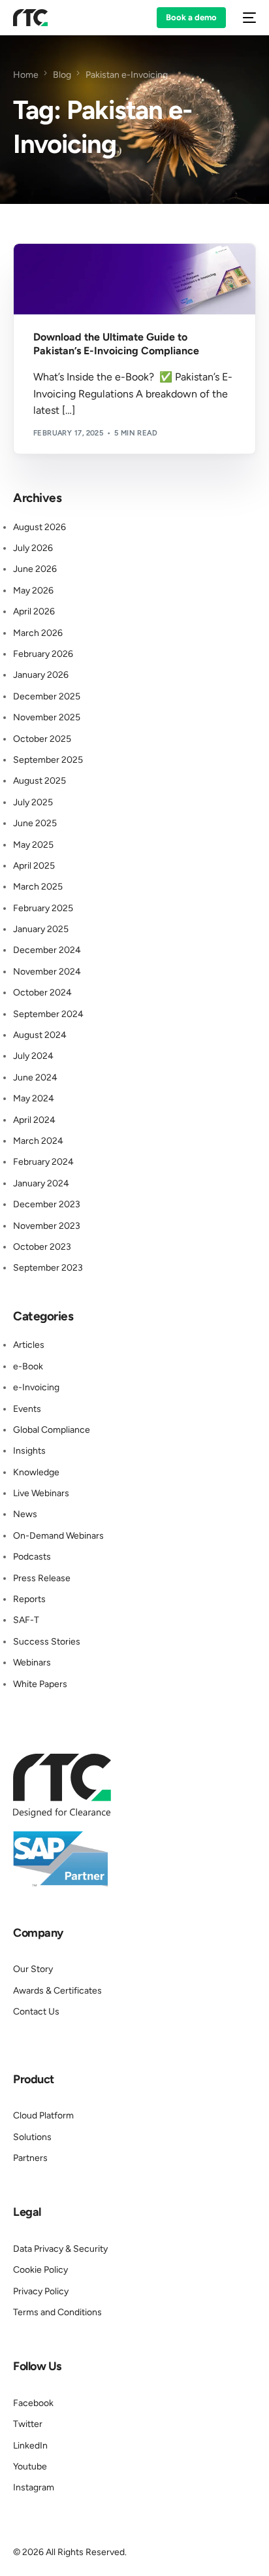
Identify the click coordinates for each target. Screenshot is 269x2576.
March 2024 (38, 1141)
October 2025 (42, 739)
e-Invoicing (36, 1387)
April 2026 (34, 611)
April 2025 (34, 866)
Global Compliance (52, 1430)
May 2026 (33, 591)
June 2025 (35, 823)
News (25, 1514)
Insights (29, 1451)
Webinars (32, 1663)
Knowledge (96, 272)
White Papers (40, 1684)
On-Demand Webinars (58, 1536)
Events (27, 1409)
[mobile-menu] (247, 18)
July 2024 (33, 1056)
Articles (29, 1345)
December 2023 (47, 1204)
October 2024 (42, 993)
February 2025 (43, 908)
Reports (29, 1599)
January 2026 (41, 675)
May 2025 (33, 845)
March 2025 (38, 887)
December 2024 (47, 950)
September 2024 (48, 1014)
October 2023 (42, 1247)
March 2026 (38, 633)
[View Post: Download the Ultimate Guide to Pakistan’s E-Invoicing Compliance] (134, 279)
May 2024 (34, 1098)
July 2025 (33, 802)
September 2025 (48, 760)
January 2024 (41, 1183)
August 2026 (40, 527)
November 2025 (47, 717)
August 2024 (40, 1035)
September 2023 (48, 1268)
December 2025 (47, 696)
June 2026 (35, 569)
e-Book (53, 272)
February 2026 (43, 654)
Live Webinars (41, 1493)
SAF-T (26, 1620)
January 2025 (41, 929)
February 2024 (43, 1162)
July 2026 (33, 548)
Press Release (42, 1578)
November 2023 (47, 1226)
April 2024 (34, 1120)
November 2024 (47, 972)
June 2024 (35, 1078)
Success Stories (47, 1642)
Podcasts (32, 1557)
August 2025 (40, 781)
